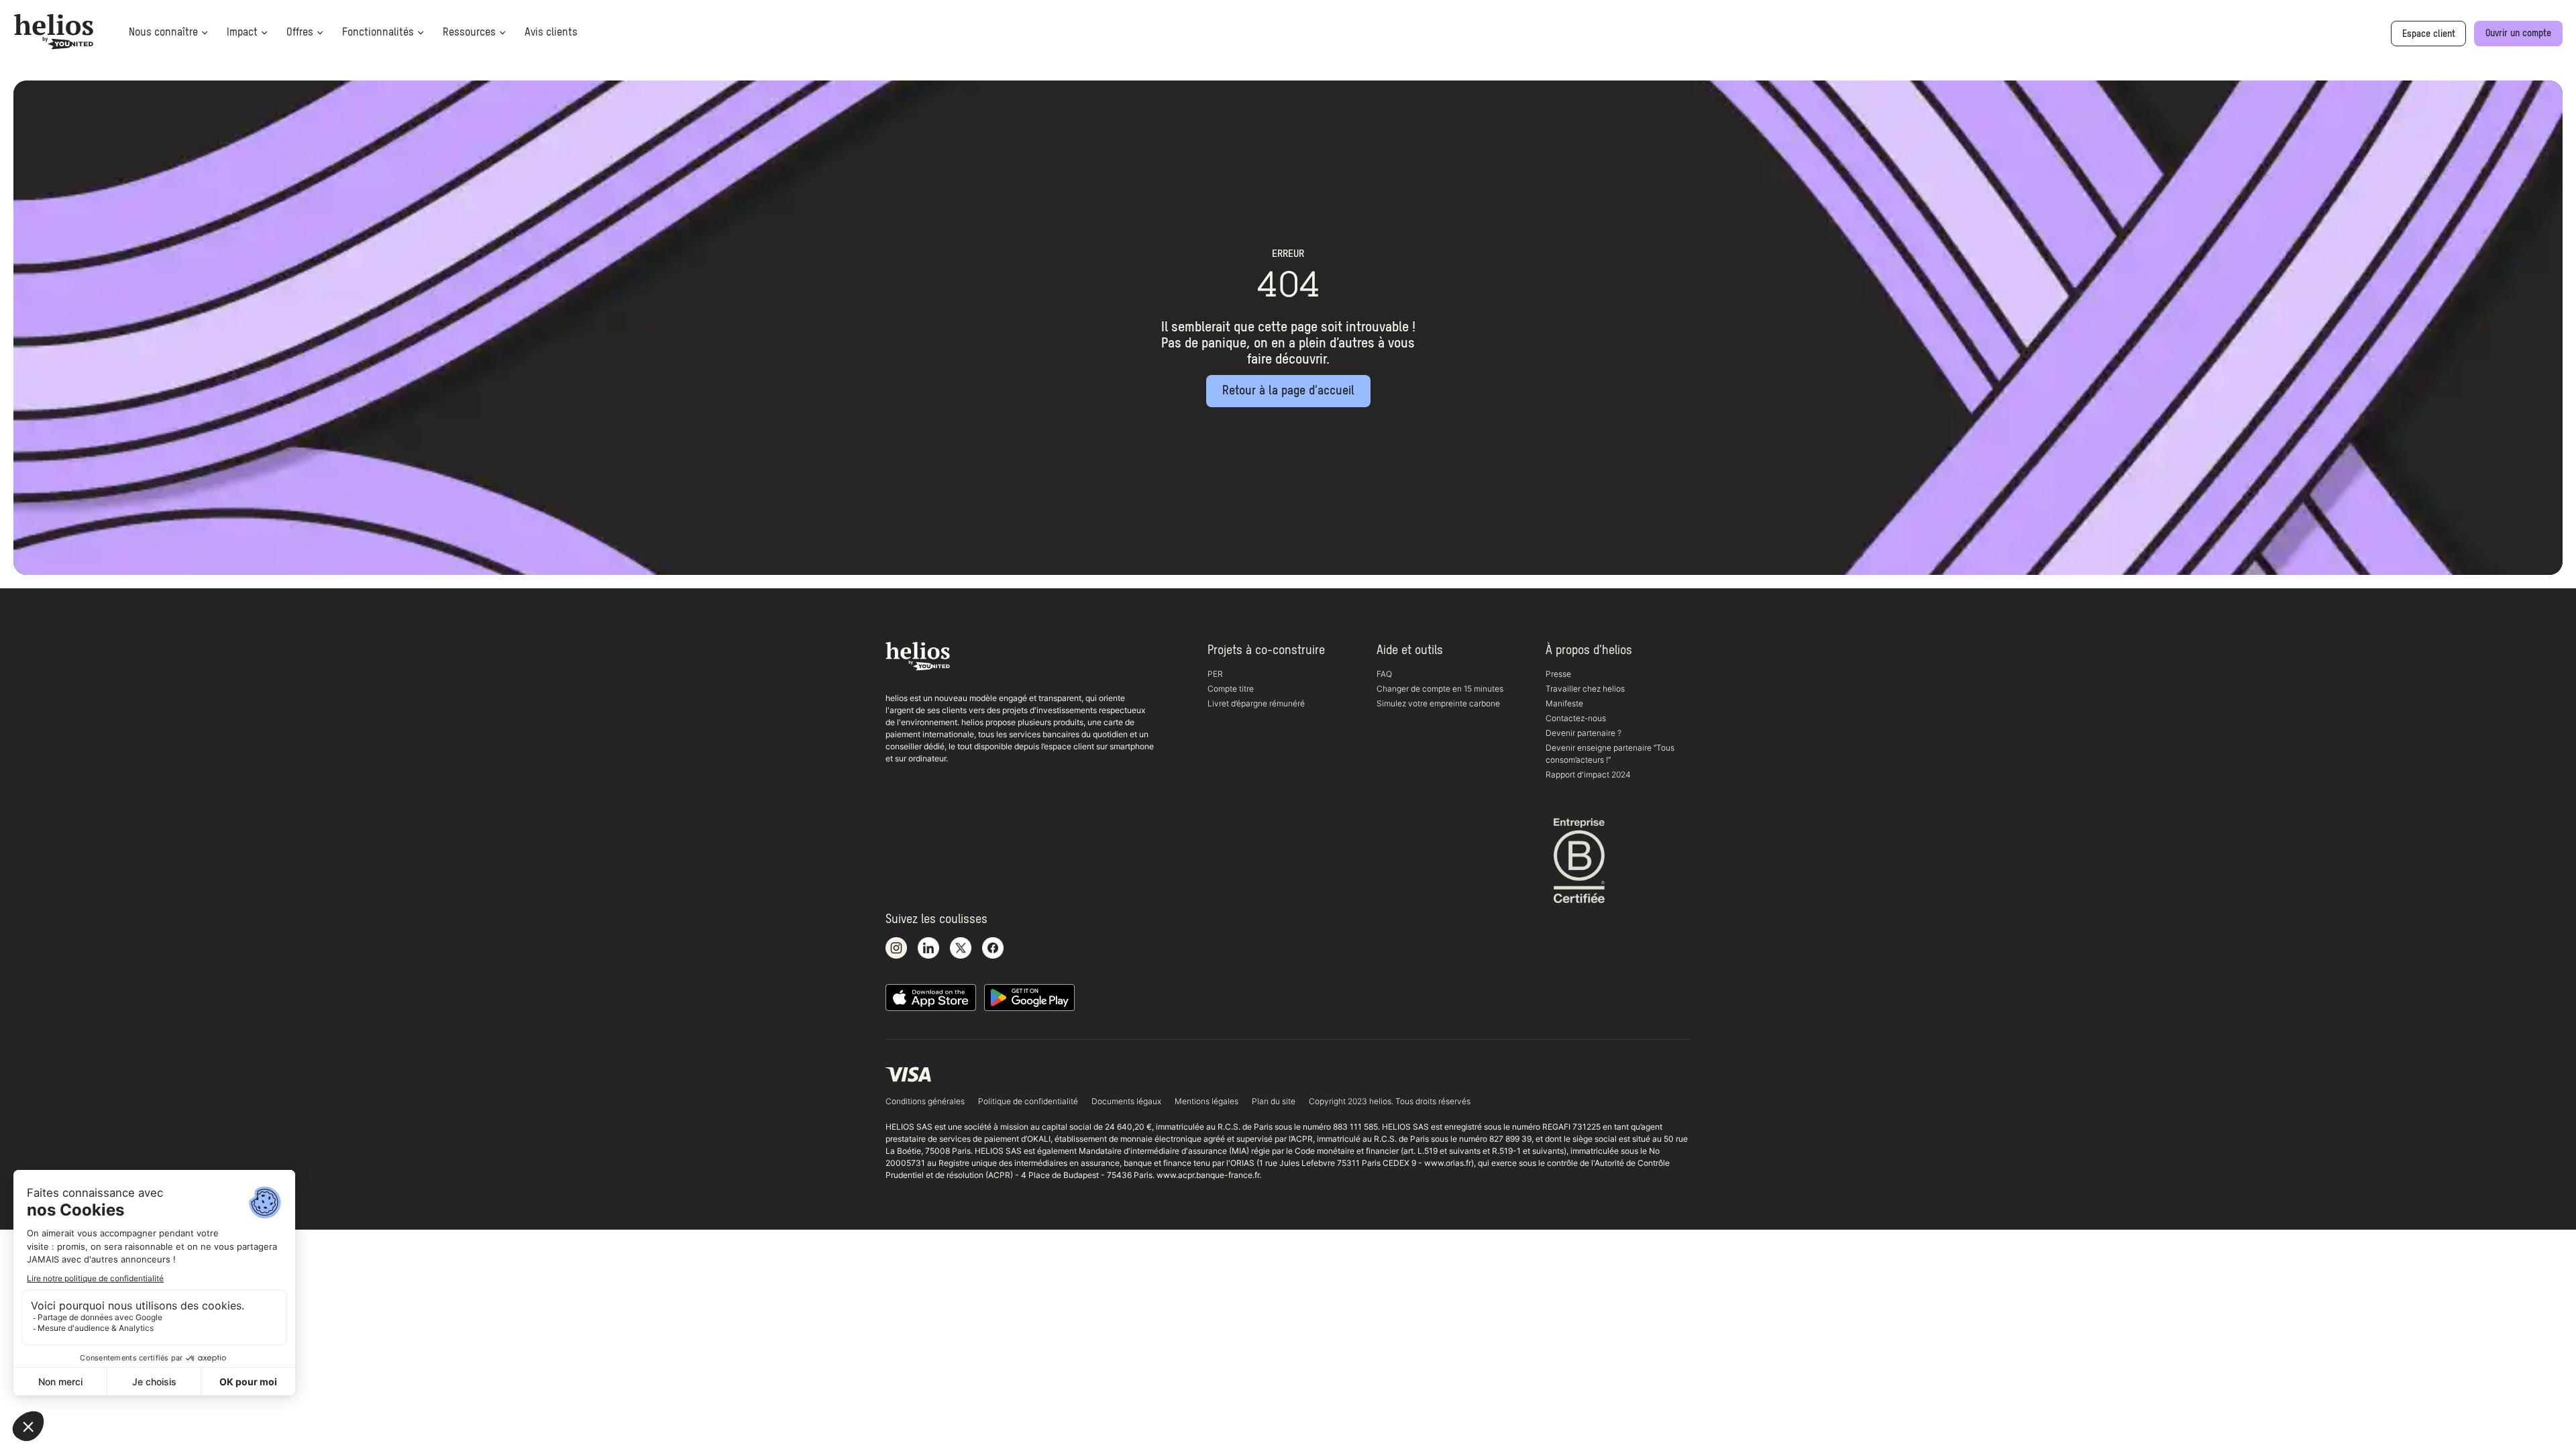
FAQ (1384, 674)
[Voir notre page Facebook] (993, 949)
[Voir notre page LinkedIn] (928, 949)
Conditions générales (925, 1101)
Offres (300, 33)
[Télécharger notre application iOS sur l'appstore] (931, 998)
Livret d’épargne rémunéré (1256, 703)
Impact (242, 33)
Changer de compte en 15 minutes (1440, 689)
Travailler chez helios (1585, 689)
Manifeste (1564, 703)
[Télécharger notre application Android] (1029, 998)
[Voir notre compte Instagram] (896, 949)
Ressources (469, 33)
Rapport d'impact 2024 (1588, 774)
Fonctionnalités (378, 33)
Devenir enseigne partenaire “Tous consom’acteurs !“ (1610, 754)
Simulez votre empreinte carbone (1438, 703)
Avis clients (551, 33)
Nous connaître (163, 33)
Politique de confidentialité (1028, 1101)
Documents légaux (1126, 1101)
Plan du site (1274, 1101)
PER (1215, 674)
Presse (1558, 674)
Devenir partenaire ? (1584, 733)
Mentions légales (1206, 1101)
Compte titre (1231, 689)
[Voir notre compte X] (961, 949)
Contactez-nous (1576, 718)
